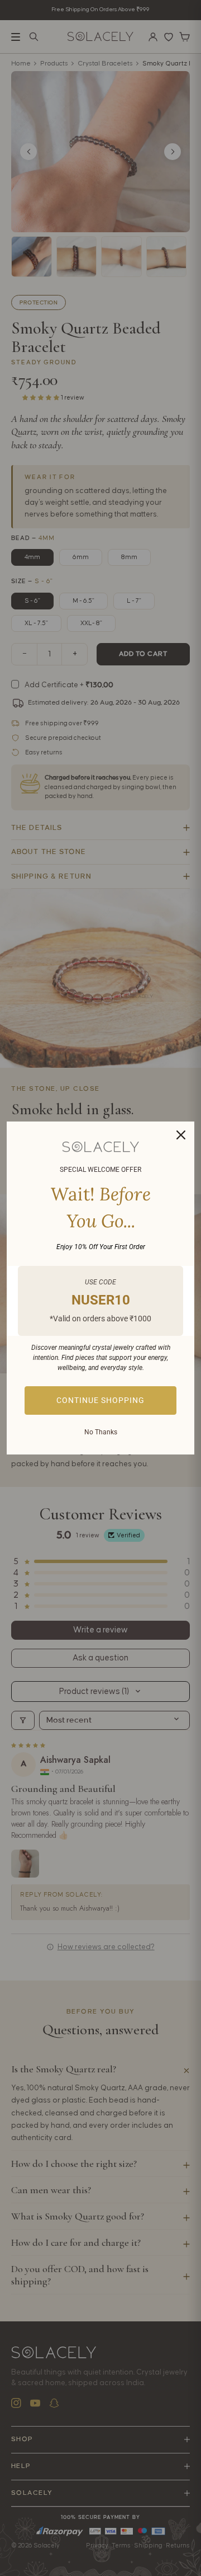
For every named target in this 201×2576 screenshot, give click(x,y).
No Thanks (101, 1432)
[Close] (181, 1135)
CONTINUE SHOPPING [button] (100, 1400)
